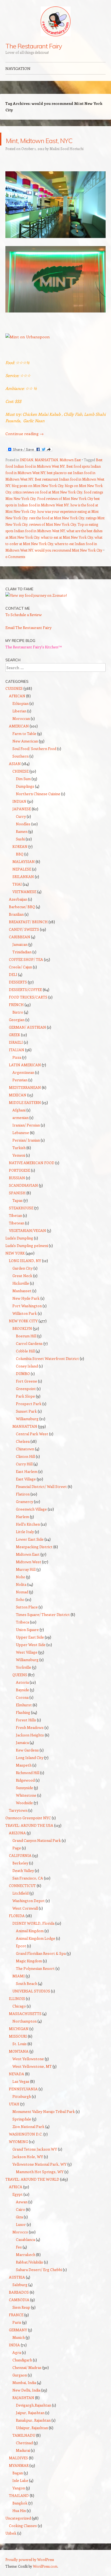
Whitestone (26, 1808)
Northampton (25, 2034)
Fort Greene (27, 1394)
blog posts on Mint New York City (38, 498)
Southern (20, 769)
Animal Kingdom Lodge (36, 1951)
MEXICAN (18, 1108)
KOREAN (20, 859)
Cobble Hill (25, 1364)
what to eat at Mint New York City (67, 550)
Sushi (20, 852)
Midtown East (70, 473)
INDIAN (27, 473)
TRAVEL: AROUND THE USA (29, 1838)
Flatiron (23, 1507)
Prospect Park (29, 1417)
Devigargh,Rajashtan (34, 2418)
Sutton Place (27, 1620)
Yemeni (19, 1168)
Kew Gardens (27, 1763)
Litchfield (20, 1906)
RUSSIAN (17, 1191)
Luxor (21, 2237)
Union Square (27, 1642)
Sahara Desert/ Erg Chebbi (39, 2282)
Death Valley (23, 1883)
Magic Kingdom (29, 1974)
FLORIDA (17, 1929)
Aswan (22, 2215)
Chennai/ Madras (27, 2380)
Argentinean (23, 1085)
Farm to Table (24, 746)
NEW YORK (15, 1266)
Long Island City (30, 1770)
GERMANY (18, 2343)
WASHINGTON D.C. (26, 2147)
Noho (21, 1590)
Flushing (23, 1725)
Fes (19, 2260)
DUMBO (23, 1386)
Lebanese (21, 1145)
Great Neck (22, 1289)
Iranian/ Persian (26, 1138)
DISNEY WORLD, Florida (33, 1936)
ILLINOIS (17, 2011)
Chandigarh (22, 2373)
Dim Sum (23, 792)
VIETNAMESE (24, 905)
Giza (19, 2230)
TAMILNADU (24, 2448)
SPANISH (17, 1206)
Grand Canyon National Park (37, 1853)
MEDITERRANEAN (25, 1100)
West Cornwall (25, 1921)
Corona (22, 1710)
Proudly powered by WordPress (30, 2572)
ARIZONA (17, 1846)
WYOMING (18, 2154)
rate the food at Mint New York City (57, 531)
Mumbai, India (24, 2395)
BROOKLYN (22, 1341)
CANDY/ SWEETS (24, 942)
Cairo (20, 2222)
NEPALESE (22, 882)
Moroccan (21, 731)
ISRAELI (16, 1055)
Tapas (18, 1213)
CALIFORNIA (20, 1868)
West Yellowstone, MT (32, 2079)
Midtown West (29, 1575)
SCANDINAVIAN (23, 1198)
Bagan (18, 2486)
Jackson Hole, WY (28, 2170)
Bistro (18, 1025)
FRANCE (16, 2328)
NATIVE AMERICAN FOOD (32, 1176)
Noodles (23, 837)
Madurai (23, 2463)
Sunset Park (26, 1424)
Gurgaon (20, 2388)
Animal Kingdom (30, 1944)
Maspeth (24, 1778)
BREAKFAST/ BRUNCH (28, 935)
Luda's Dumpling (19, 1251)
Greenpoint (26, 1401)
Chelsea (23, 1454)
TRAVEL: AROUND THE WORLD (32, 2192)
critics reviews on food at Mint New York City (47, 505)
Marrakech (26, 2267)
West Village (27, 1665)
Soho (20, 1612)
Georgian (17, 1033)
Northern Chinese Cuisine (38, 807)
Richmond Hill (28, 1786)
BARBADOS (19, 2305)
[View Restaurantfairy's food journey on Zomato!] (36, 608)
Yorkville (24, 1680)
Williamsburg (27, 1432)
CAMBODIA (19, 2313)
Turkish (19, 1161)
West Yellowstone (28, 2072)
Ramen (22, 844)
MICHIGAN (19, 2042)
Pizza (17, 1070)
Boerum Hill (26, 1349)
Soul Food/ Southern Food (34, 761)
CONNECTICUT (22, 1898)
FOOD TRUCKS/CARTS (28, 1010)
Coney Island (27, 1379)
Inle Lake (20, 2493)
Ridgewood (25, 1793)
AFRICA (16, 2200)
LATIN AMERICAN (25, 1078)
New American (25, 754)
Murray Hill (26, 1582)
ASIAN (15, 777)
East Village (26, 1492)
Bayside (22, 1703)
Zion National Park (28, 2139)
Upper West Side (31, 1657)
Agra (17, 2365)
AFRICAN (17, 709)
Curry (21, 829)
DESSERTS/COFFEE (25, 1002)
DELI (13, 987)
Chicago (19, 2019)
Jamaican (20, 957)
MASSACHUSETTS (25, 2026)
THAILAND (19, 2508)
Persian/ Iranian (26, 1153)
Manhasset (22, 1304)
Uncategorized (18, 2531)
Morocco (20, 2245)
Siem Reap (21, 2320)
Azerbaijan (18, 912)
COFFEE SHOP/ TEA (26, 972)
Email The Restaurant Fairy (28, 640)
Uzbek (11, 2546)
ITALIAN (17, 1063)
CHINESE (20, 784)
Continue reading (25, 446)
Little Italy (25, 1545)
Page (17, 1861)
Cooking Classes (23, 2538)
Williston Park (25, 1326)
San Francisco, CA (28, 1891)
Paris (17, 2335)
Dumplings (25, 799)
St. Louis (20, 2057)
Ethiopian (20, 716)
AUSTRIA (17, 2290)
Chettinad (24, 2456)
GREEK (15, 1048)
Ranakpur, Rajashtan (33, 2433)
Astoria (22, 1695)
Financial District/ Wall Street (41, 1499)
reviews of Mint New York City (53, 537)
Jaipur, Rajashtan (30, 2426)
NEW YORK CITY (23, 1334)
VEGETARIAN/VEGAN (27, 1243)
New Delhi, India (26, 2403)
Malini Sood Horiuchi (67, 161)
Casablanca (25, 2252)
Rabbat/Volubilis (30, 2275)
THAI (17, 897)
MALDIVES (18, 2471)
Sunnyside (25, 1801)
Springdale (22, 2132)
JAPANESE (22, 822)
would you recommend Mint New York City (69, 563)
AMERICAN (19, 739)
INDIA (14, 2358)
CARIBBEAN (20, 950)
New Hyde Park (26, 1311)
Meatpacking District (34, 1560)
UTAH (14, 2117)
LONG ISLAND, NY (25, 1273)
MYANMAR (19, 2478)
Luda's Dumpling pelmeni (27, 1258)
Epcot (21, 1959)
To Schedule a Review (24, 628)
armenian (20, 1130)
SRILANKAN (23, 889)
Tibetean (17, 1236)
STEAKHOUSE (21, 1221)
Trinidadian (22, 965)
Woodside (24, 1816)
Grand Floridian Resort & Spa (41, 1966)
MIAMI (19, 1989)
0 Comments (15, 569)
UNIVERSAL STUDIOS (31, 2004)
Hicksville (21, 1296)
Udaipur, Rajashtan (32, 2441)
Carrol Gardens (29, 1356)
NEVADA (17, 2087)
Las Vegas (21, 2094)
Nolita (21, 1597)
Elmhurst (24, 1718)
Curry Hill (24, 1477)
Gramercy (25, 1514)
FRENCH (16, 1017)
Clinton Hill (25, 1469)
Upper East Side (30, 1650)
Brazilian (16, 927)
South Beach (27, 1996)
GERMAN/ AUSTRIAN (27, 1040)
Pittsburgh (22, 2109)
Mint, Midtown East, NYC (53, 145)
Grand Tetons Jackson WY (35, 2162)
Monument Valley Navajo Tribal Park (44, 2124)
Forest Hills (26, 1733)
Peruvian (20, 1093)
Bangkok (20, 2516)
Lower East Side (30, 1552)
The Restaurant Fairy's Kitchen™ (34, 660)
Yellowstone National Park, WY (39, 2177)
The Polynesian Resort (35, 1981)
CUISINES (14, 701)
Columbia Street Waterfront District (47, 1371)
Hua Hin (19, 2523)
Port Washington (27, 1319)
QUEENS (20, 1688)
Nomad (22, 1605)
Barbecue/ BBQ (22, 920)
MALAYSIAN (24, 874)
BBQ (20, 867)
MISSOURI (18, 2049)
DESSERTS (18, 995)
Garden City (22, 1281)
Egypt (18, 2207)
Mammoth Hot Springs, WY (40, 2185)
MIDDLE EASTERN (25, 1115)
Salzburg (20, 2298)
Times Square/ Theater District (43, 1627)
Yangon (19, 2501)
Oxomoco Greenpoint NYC (28, 1831)
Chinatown (25, 1462)
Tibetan (15, 1228)
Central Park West (32, 1447)
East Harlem (27, 1484)
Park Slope (25, 1409)
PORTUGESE (20, 1183)
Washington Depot (29, 1914)
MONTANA (19, 2064)
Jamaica (22, 1755)
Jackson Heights (30, 1748)
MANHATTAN (46, 473)
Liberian (19, 724)
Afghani (19, 1123)
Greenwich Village (31, 1522)
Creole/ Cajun (20, 980)
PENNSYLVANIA (23, 2102)
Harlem (22, 1529)
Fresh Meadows (30, 1740)
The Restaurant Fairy (34, 46)
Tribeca (22, 1635)
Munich (19, 2350)
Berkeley (20, 1876)
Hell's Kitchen (28, 1537)
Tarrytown (18, 1823)
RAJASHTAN (23, 2410)
